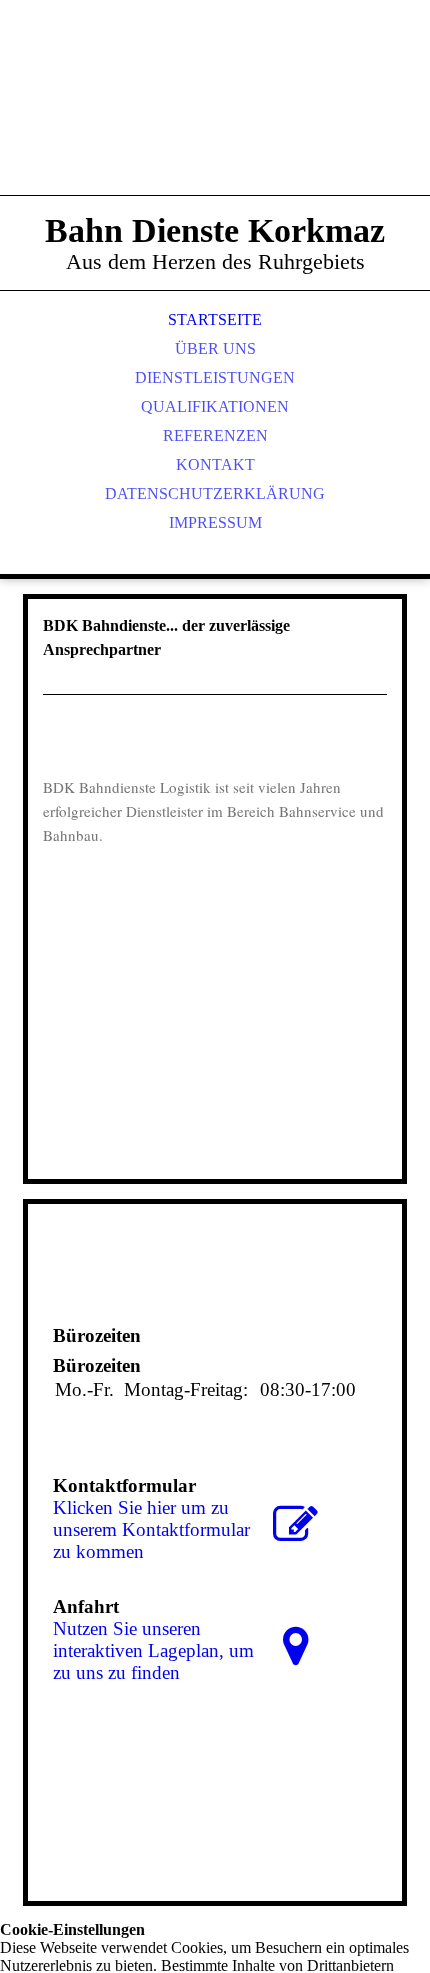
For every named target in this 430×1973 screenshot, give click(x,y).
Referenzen (215, 435)
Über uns (215, 348)
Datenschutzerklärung (215, 493)
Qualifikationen (215, 406)
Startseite (215, 319)
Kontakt (215, 464)
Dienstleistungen (215, 377)
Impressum (215, 522)
